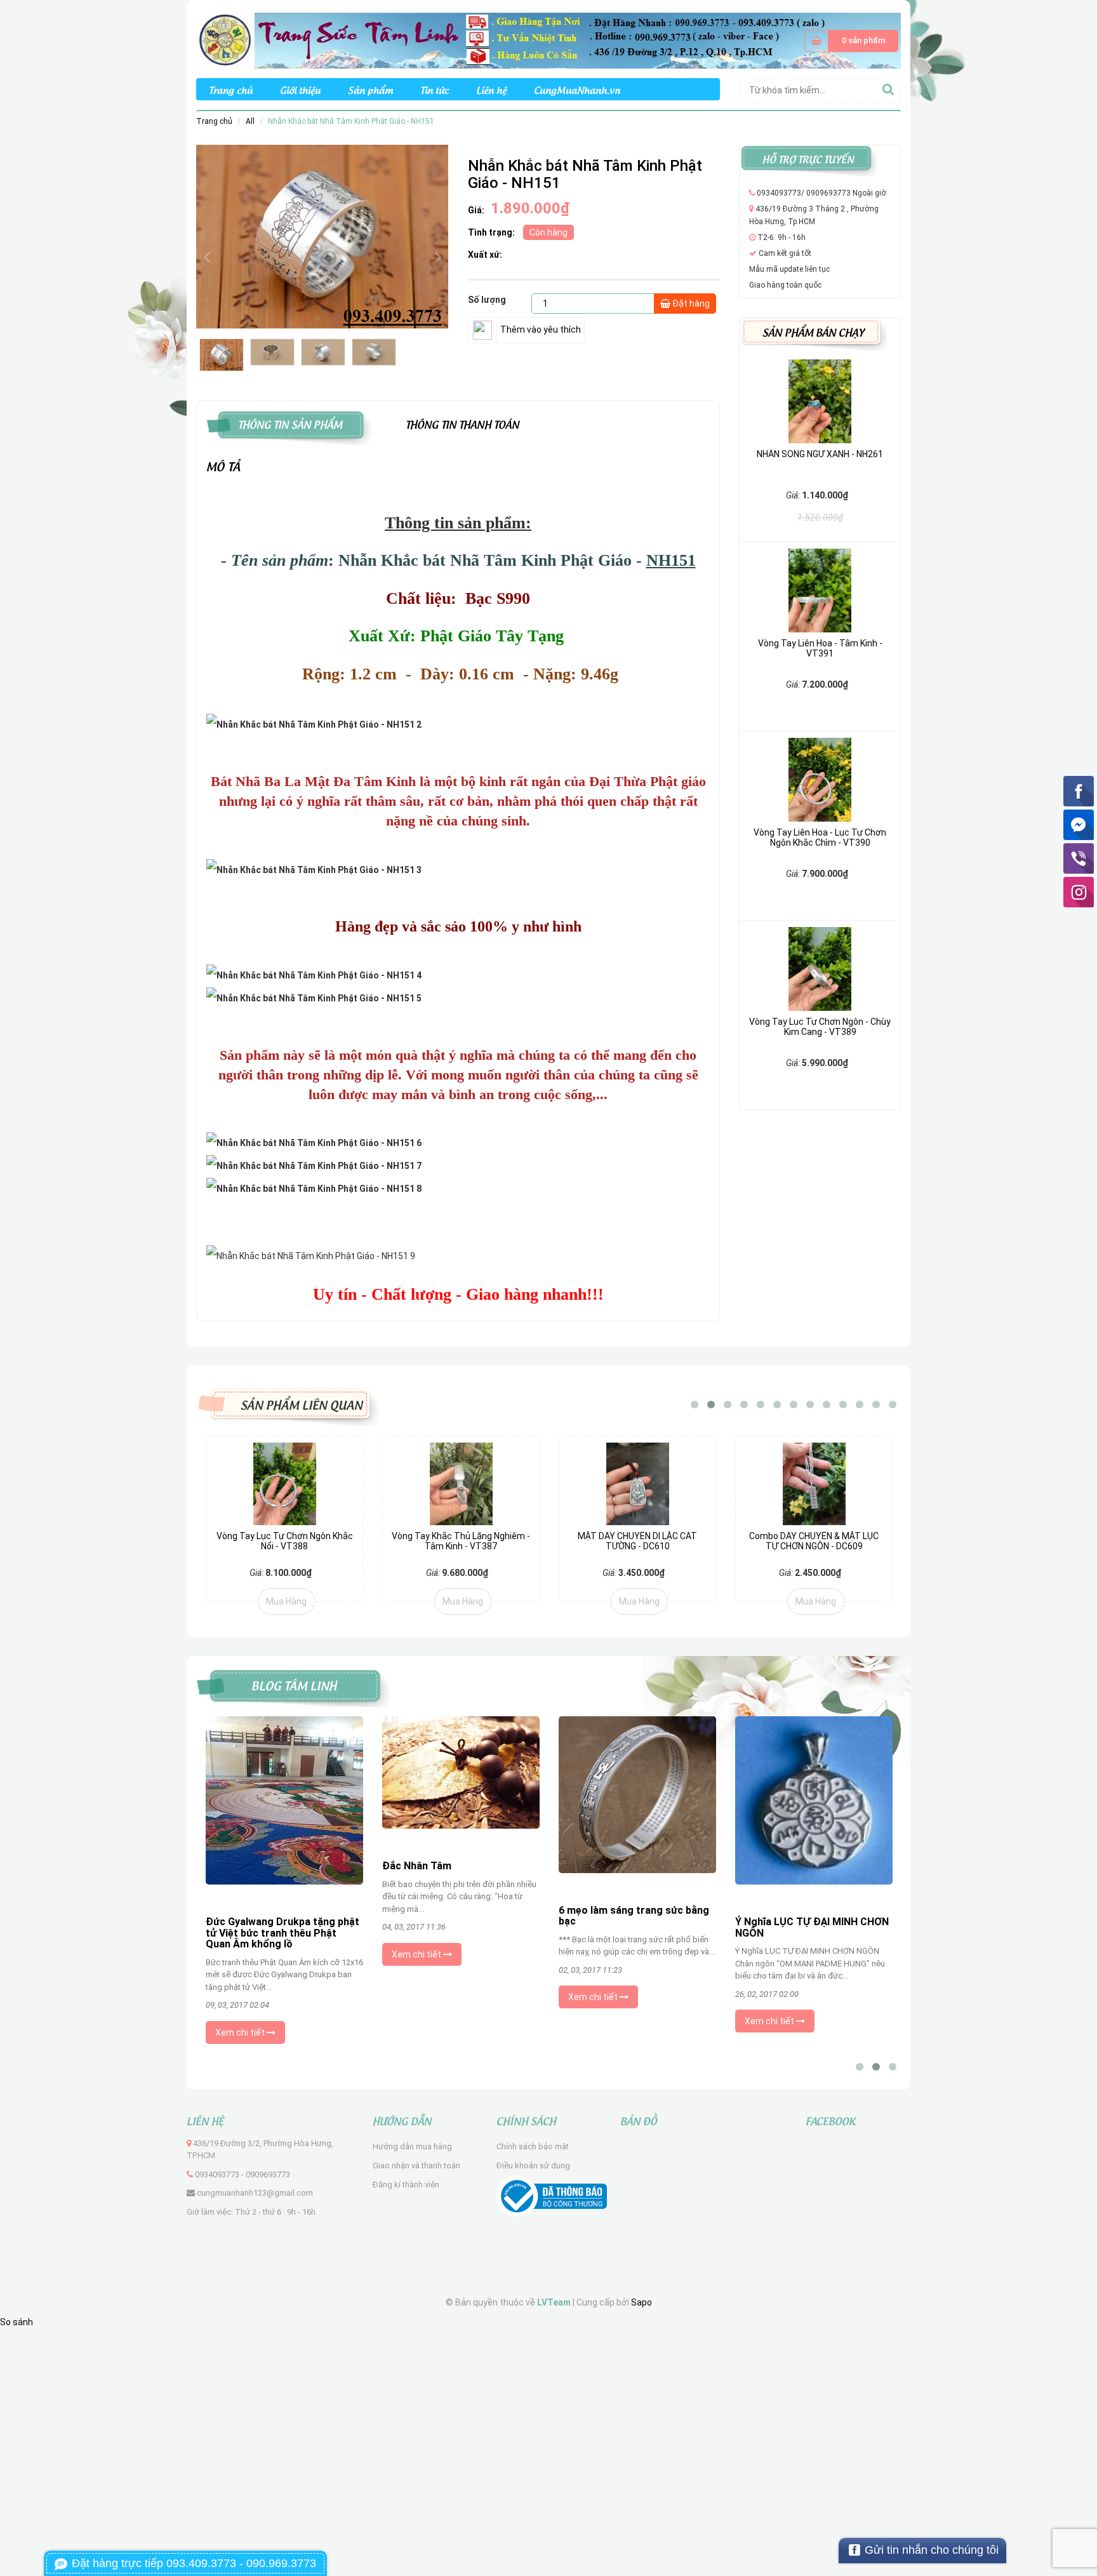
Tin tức (435, 89)
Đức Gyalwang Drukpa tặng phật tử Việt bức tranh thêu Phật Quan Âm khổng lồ (283, 1933)
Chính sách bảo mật (533, 2146)
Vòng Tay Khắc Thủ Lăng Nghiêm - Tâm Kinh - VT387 (284, 1541)
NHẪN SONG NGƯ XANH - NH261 (820, 454)
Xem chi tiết (241, 2032)
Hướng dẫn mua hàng (412, 2146)
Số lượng (487, 300)
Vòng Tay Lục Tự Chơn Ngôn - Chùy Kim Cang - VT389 (820, 1026)
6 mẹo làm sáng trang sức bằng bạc (634, 1916)
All (250, 121)
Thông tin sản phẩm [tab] (290, 423)
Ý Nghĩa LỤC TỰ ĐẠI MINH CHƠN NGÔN (812, 1927)
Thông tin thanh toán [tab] (462, 423)
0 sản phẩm (863, 40)
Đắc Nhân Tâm (417, 1866)
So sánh (17, 2322)
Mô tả (223, 465)
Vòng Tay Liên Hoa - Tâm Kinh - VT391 (820, 648)
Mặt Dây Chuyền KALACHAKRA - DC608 (814, 1541)
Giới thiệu (300, 89)
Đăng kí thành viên (406, 2185)
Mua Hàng (286, 1601)
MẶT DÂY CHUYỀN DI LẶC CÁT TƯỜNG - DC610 (461, 1541)
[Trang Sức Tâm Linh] (548, 40)
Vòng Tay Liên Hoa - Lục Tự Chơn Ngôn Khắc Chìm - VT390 (820, 837)
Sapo (642, 2302)
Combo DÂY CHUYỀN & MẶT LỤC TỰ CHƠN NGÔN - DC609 (637, 1541)
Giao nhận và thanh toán (416, 2166)
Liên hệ (491, 89)
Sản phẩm (370, 89)
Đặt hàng (690, 304)
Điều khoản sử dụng (533, 2166)
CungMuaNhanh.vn (577, 89)
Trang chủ (231, 89)
